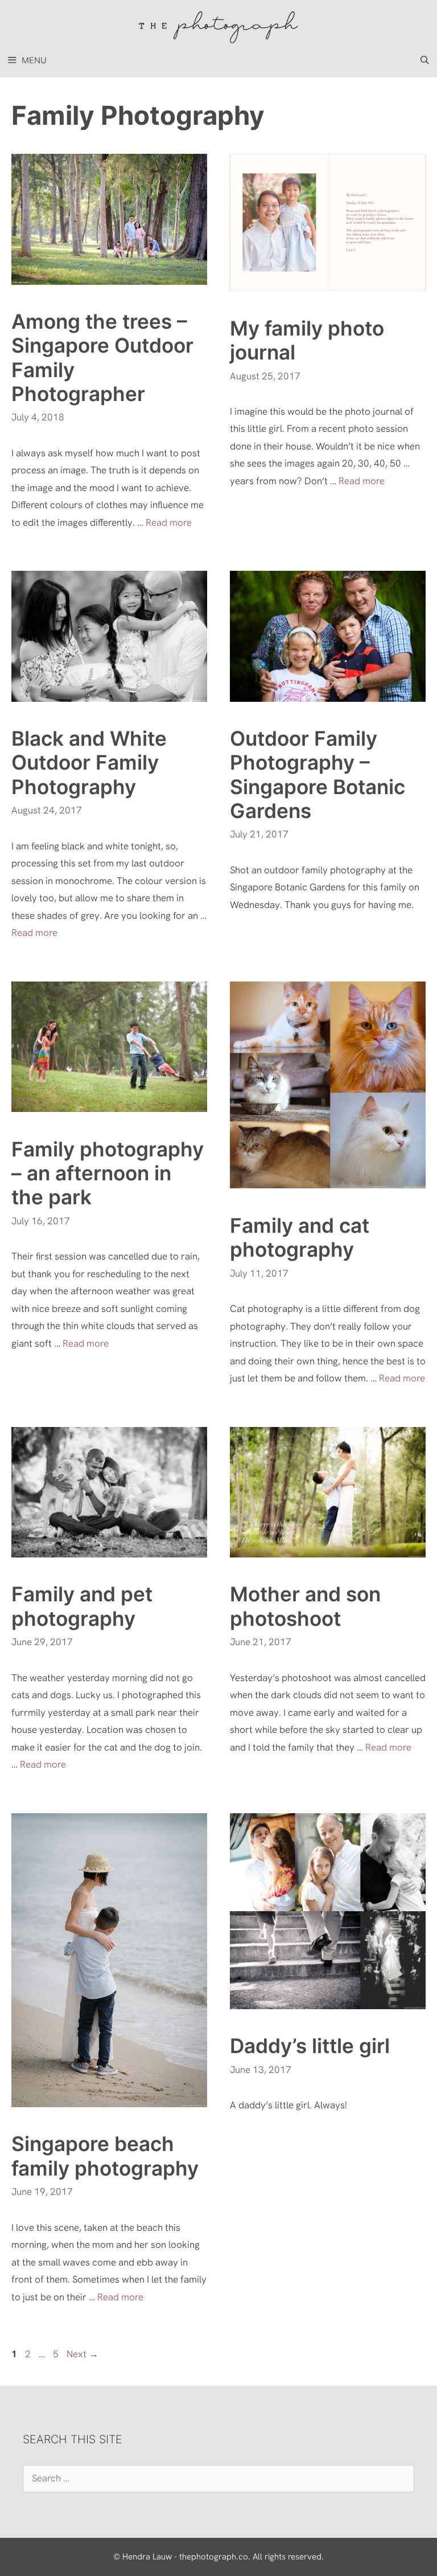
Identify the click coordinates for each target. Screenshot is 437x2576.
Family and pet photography (82, 1606)
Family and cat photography (300, 1237)
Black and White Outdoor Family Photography (89, 762)
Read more (169, 522)
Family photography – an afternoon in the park (108, 1173)
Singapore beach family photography (105, 2156)
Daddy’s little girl (310, 2046)
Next (83, 2354)
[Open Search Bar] (425, 60)
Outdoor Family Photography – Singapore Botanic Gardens (318, 774)
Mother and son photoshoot (305, 1606)
